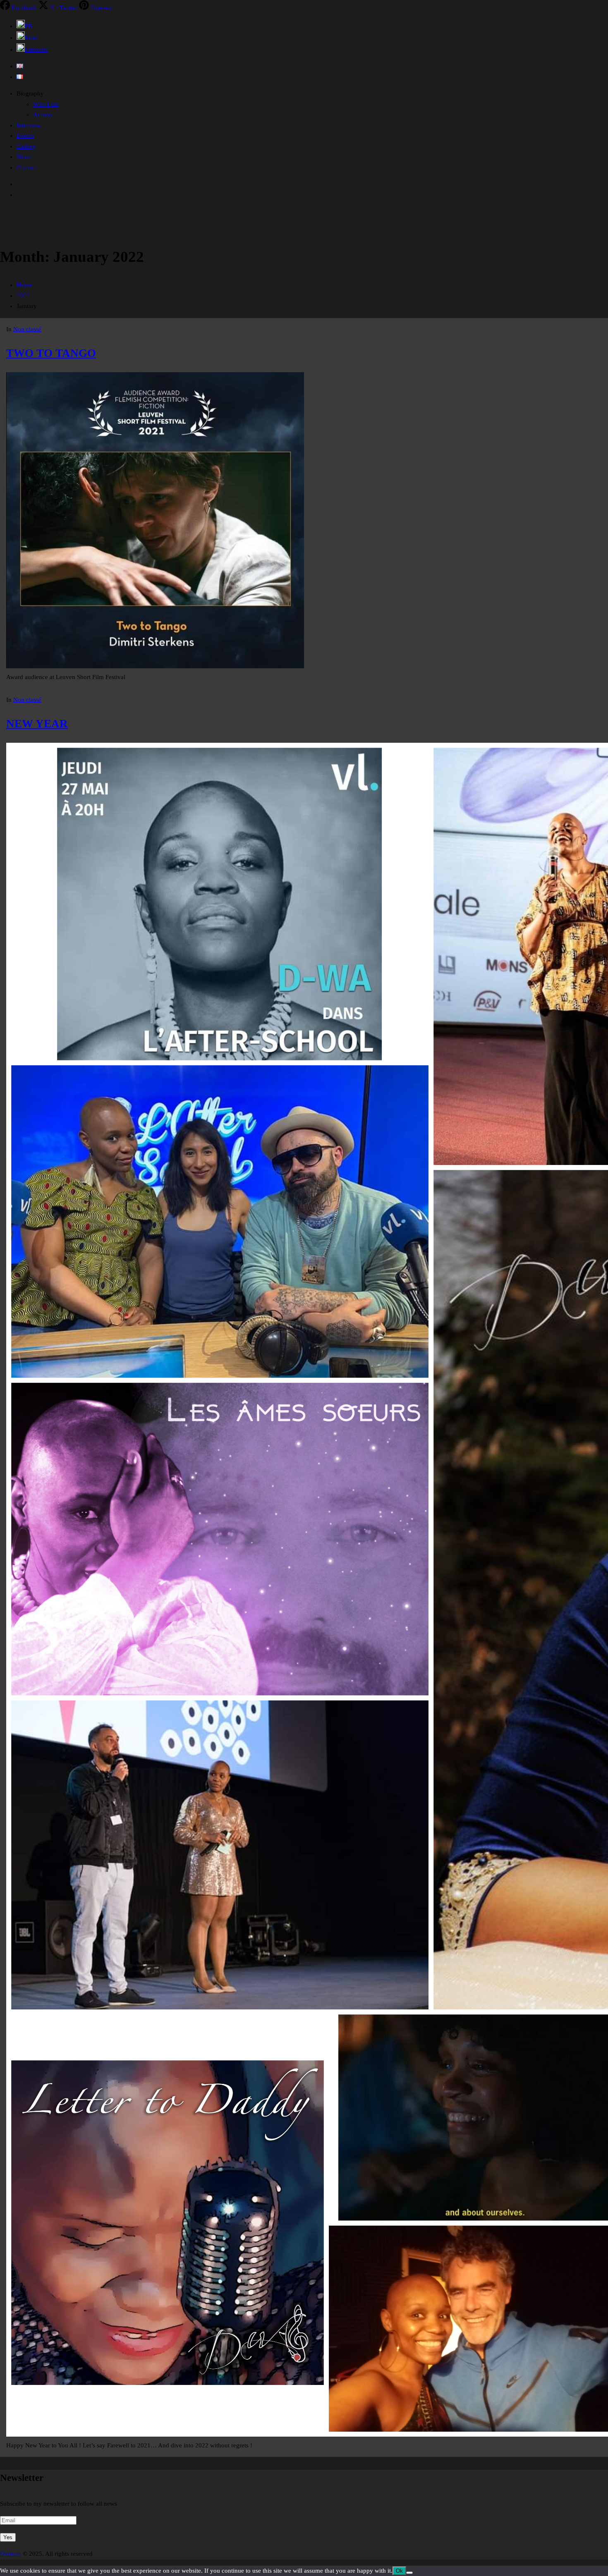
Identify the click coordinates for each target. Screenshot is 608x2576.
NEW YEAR (37, 724)
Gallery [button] (26, 146)
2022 (23, 296)
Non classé (27, 329)
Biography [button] (30, 93)
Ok (399, 2571)
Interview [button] (29, 125)
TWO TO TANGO (51, 353)
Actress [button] (43, 115)
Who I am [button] (46, 104)
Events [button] (25, 136)
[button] (24, 26)
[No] (409, 2573)
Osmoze (11, 2554)
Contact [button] (26, 167)
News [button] (24, 157)
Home (24, 285)
